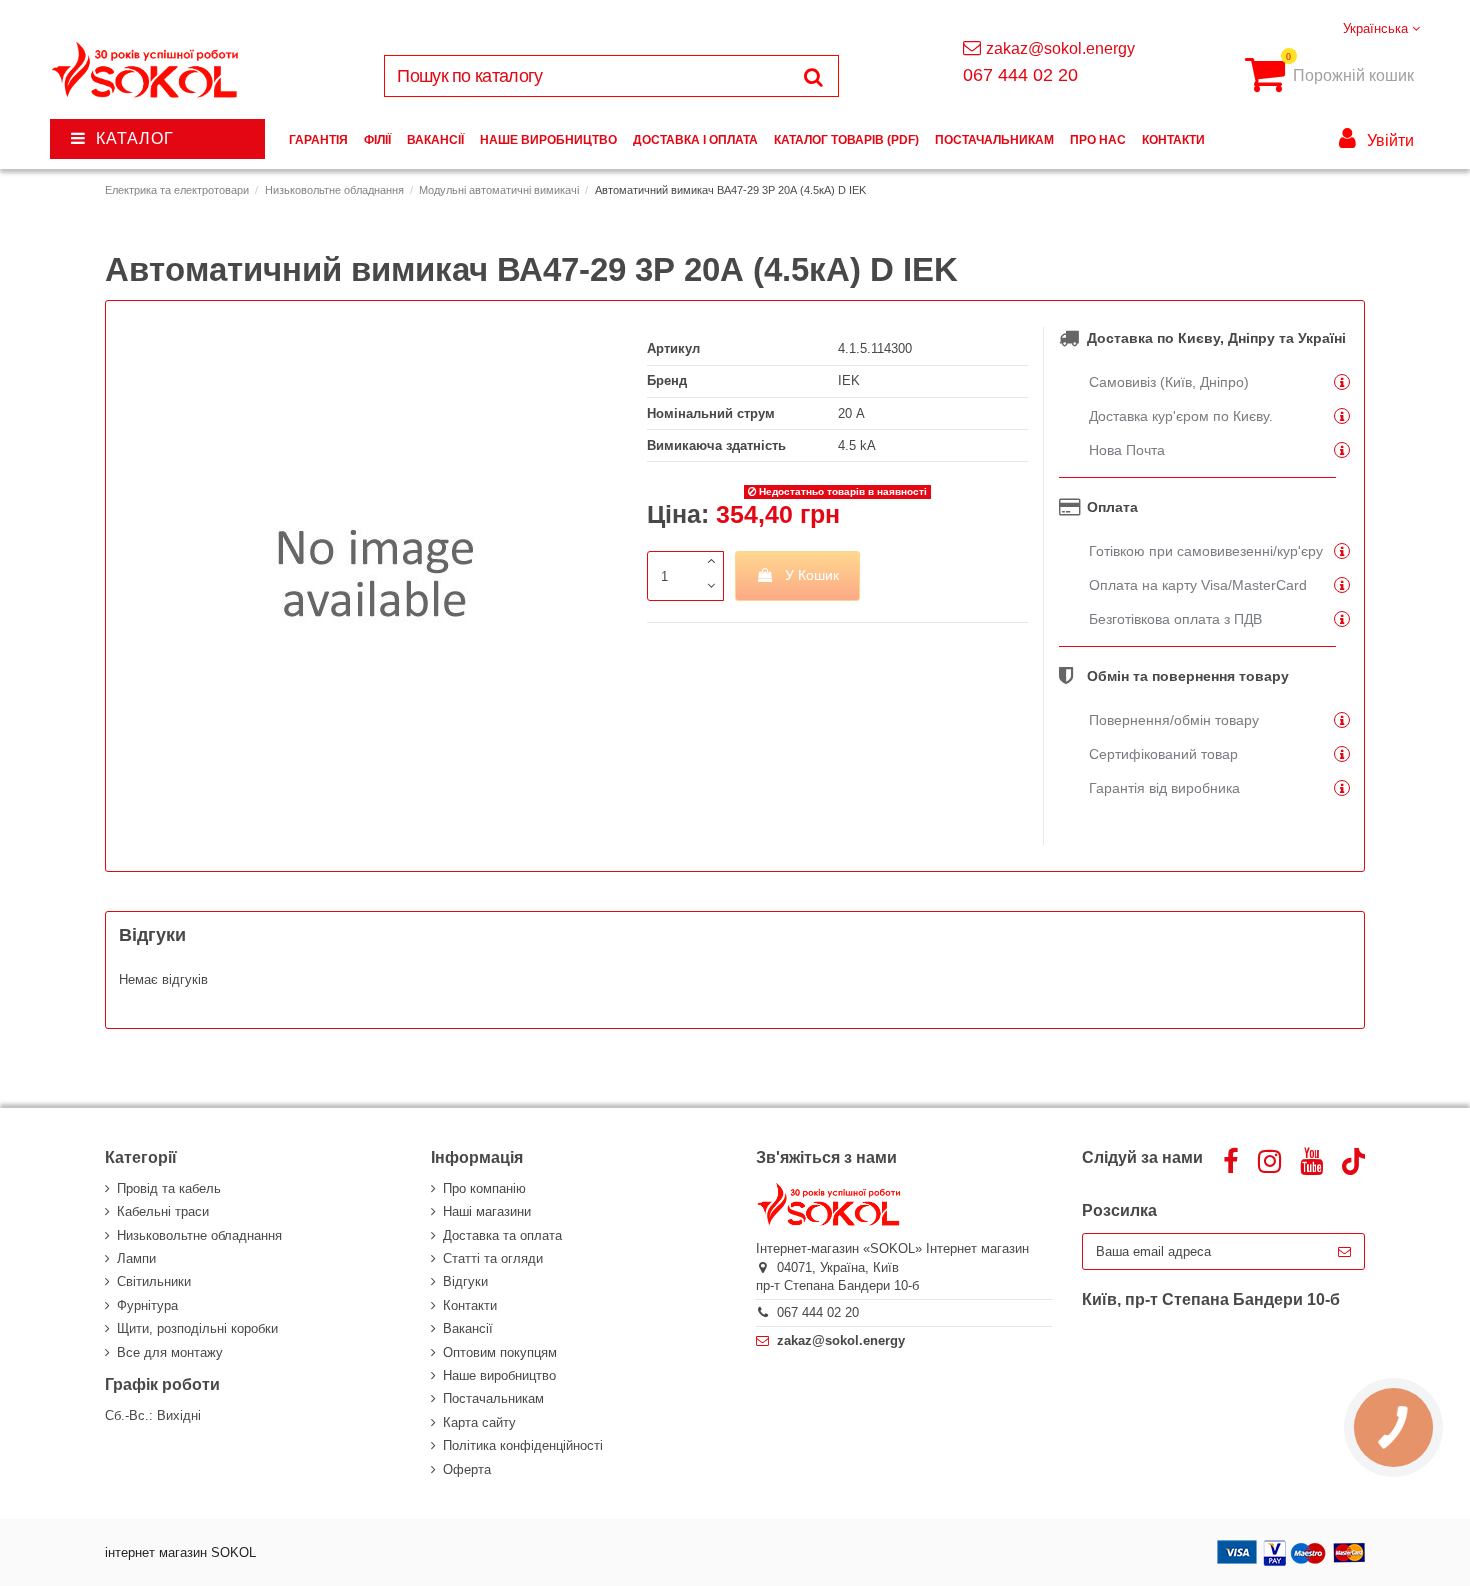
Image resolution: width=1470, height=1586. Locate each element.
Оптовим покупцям (500, 1352)
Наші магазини (487, 1211)
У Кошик (812, 575)
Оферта (467, 1469)
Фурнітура (147, 1305)
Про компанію (484, 1188)
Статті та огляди (493, 1258)
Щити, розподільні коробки (197, 1328)
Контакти (470, 1305)
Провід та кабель (169, 1188)
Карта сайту (479, 1422)
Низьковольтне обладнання (199, 1235)
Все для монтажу (170, 1352)
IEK (849, 380)
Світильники (154, 1281)
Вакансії (468, 1328)
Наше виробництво (499, 1375)
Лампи (136, 1258)
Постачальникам (493, 1398)
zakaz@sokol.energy (1060, 48)
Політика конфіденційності (523, 1445)
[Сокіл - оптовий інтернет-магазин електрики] (146, 70)
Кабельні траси (163, 1211)
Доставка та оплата (502, 1235)
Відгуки (465, 1281)
